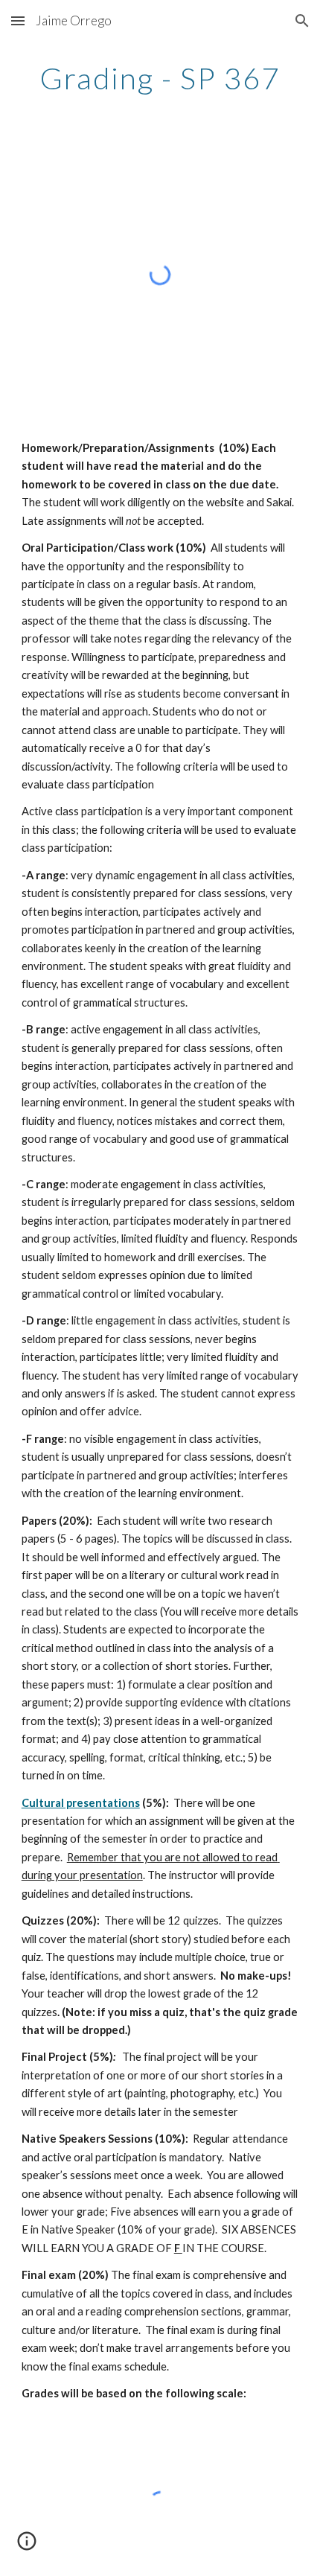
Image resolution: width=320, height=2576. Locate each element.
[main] (160, 78)
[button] (18, 20)
